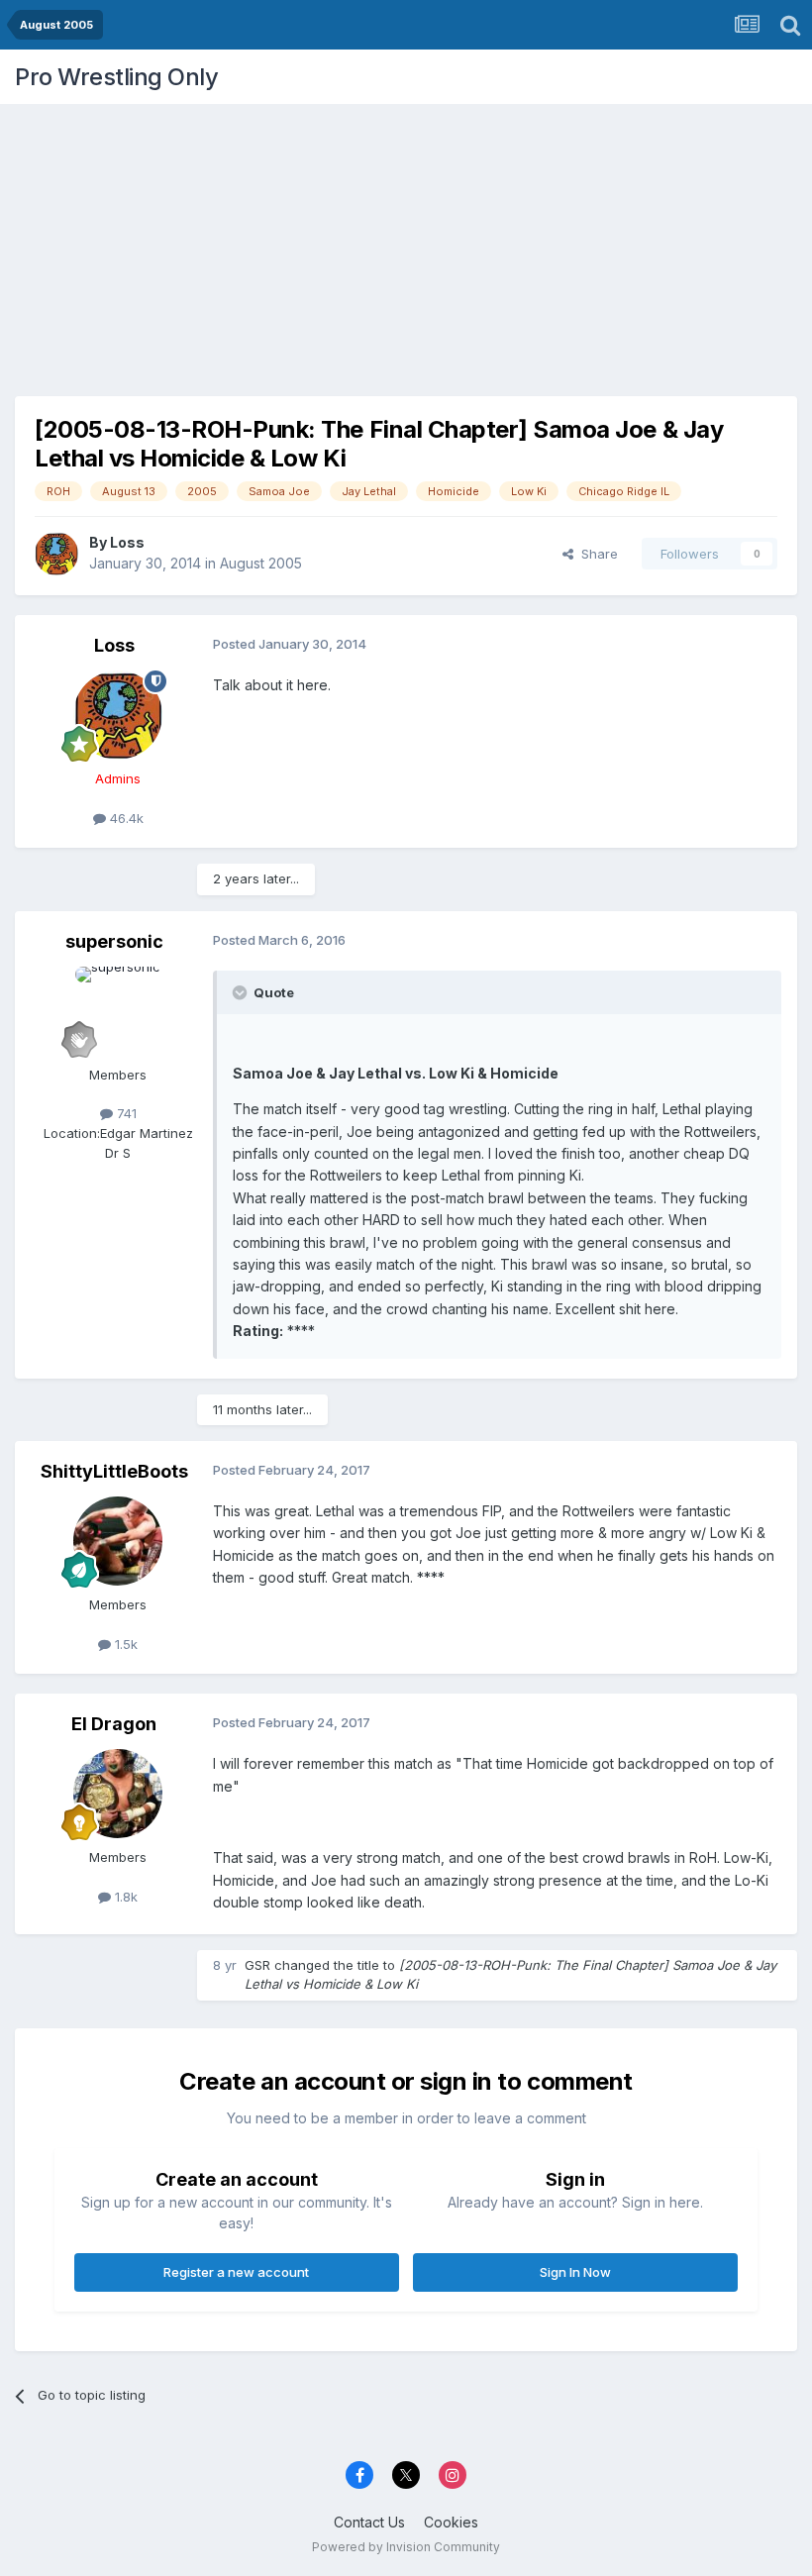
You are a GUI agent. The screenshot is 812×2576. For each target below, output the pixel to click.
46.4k (125, 818)
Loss (127, 542)
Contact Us (369, 2522)
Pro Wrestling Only (116, 77)
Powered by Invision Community (406, 2547)
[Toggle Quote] (242, 992)
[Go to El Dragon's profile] (118, 1794)
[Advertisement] (406, 243)
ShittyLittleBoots (114, 1471)
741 (125, 1113)
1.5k (124, 1644)
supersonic (114, 941)
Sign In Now (575, 2272)
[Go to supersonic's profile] (118, 1011)
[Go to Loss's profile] (56, 554)
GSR (257, 1965)
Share (596, 554)
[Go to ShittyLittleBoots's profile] (118, 1541)
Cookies (451, 2522)
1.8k (124, 1897)
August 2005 (261, 563)
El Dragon (114, 1724)
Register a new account (236, 2272)
